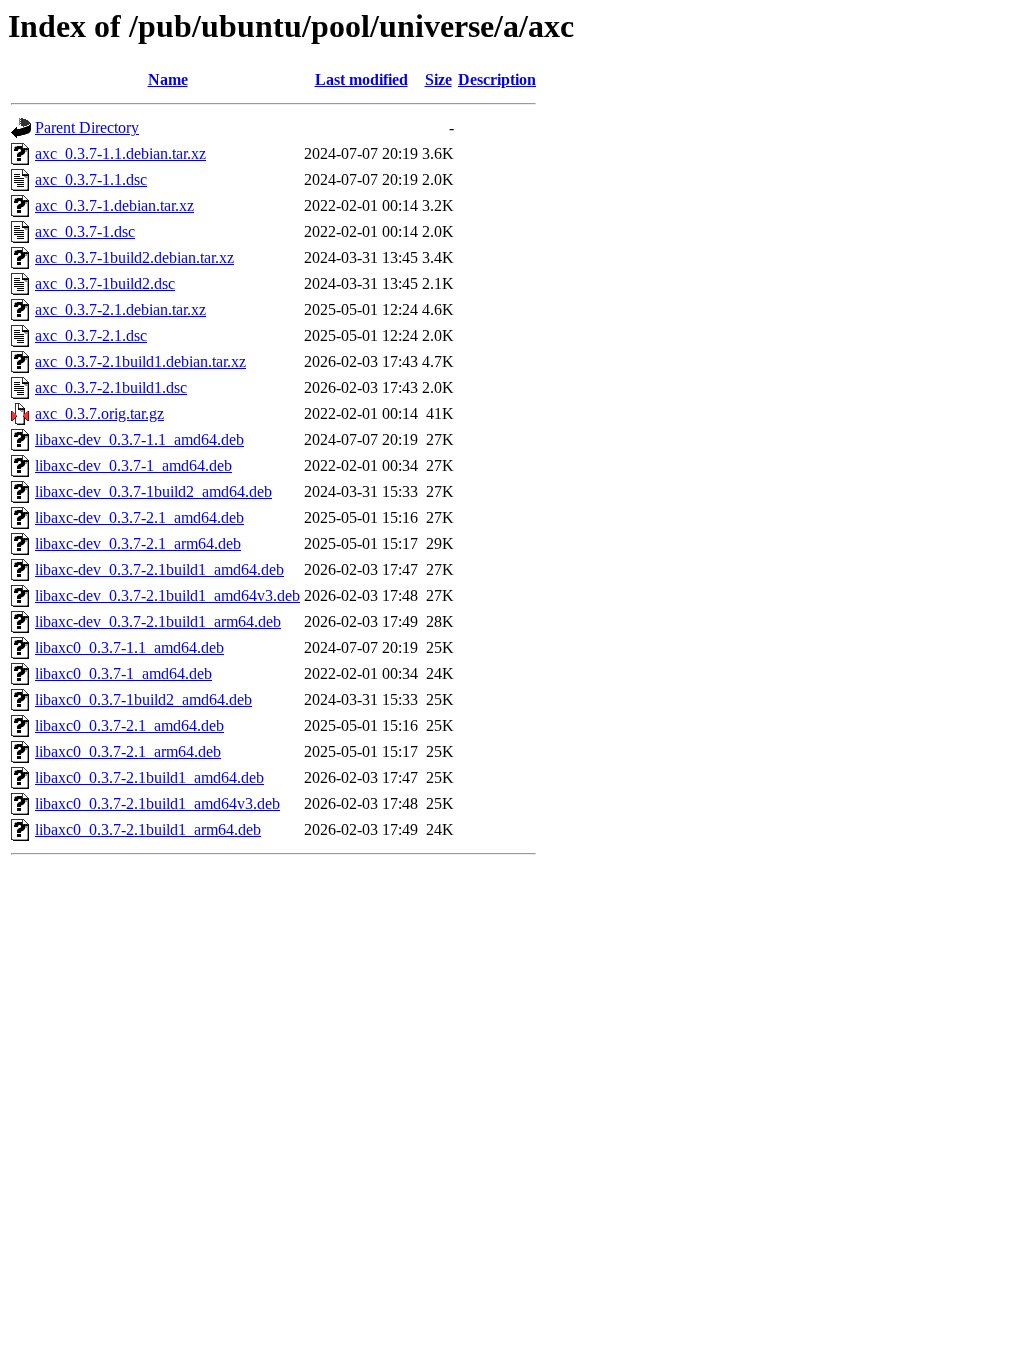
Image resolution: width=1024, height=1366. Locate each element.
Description (497, 79)
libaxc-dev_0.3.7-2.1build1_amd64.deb (159, 569)
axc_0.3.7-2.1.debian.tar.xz (120, 309)
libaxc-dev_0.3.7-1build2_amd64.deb (153, 491)
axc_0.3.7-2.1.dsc (91, 335)
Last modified (361, 79)
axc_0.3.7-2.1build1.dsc (111, 387)
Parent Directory (87, 127)
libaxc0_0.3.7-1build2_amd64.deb (143, 699)
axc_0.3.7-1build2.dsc (105, 283)
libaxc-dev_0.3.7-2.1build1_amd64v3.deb (167, 595)
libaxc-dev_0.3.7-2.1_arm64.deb (138, 543)
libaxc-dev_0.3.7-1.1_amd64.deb (139, 439)
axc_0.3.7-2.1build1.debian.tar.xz (140, 361)
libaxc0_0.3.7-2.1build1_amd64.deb (149, 777)
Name (168, 79)
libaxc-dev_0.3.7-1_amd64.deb (133, 465)
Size (438, 79)
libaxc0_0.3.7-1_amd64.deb (123, 673)
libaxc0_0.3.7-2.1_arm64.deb (128, 751)
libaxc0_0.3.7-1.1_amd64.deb (129, 647)
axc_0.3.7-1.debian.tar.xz (114, 205)
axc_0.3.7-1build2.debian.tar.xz (134, 257)
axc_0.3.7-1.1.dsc (91, 179)
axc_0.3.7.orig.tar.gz (99, 413)
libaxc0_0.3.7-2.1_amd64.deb (129, 725)
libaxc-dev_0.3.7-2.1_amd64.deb (139, 517)
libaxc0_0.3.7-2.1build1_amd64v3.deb (157, 803)
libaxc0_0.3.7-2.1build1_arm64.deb (148, 829)
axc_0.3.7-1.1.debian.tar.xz (120, 153)
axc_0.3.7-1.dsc (85, 231)
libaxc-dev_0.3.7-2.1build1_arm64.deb (158, 621)
